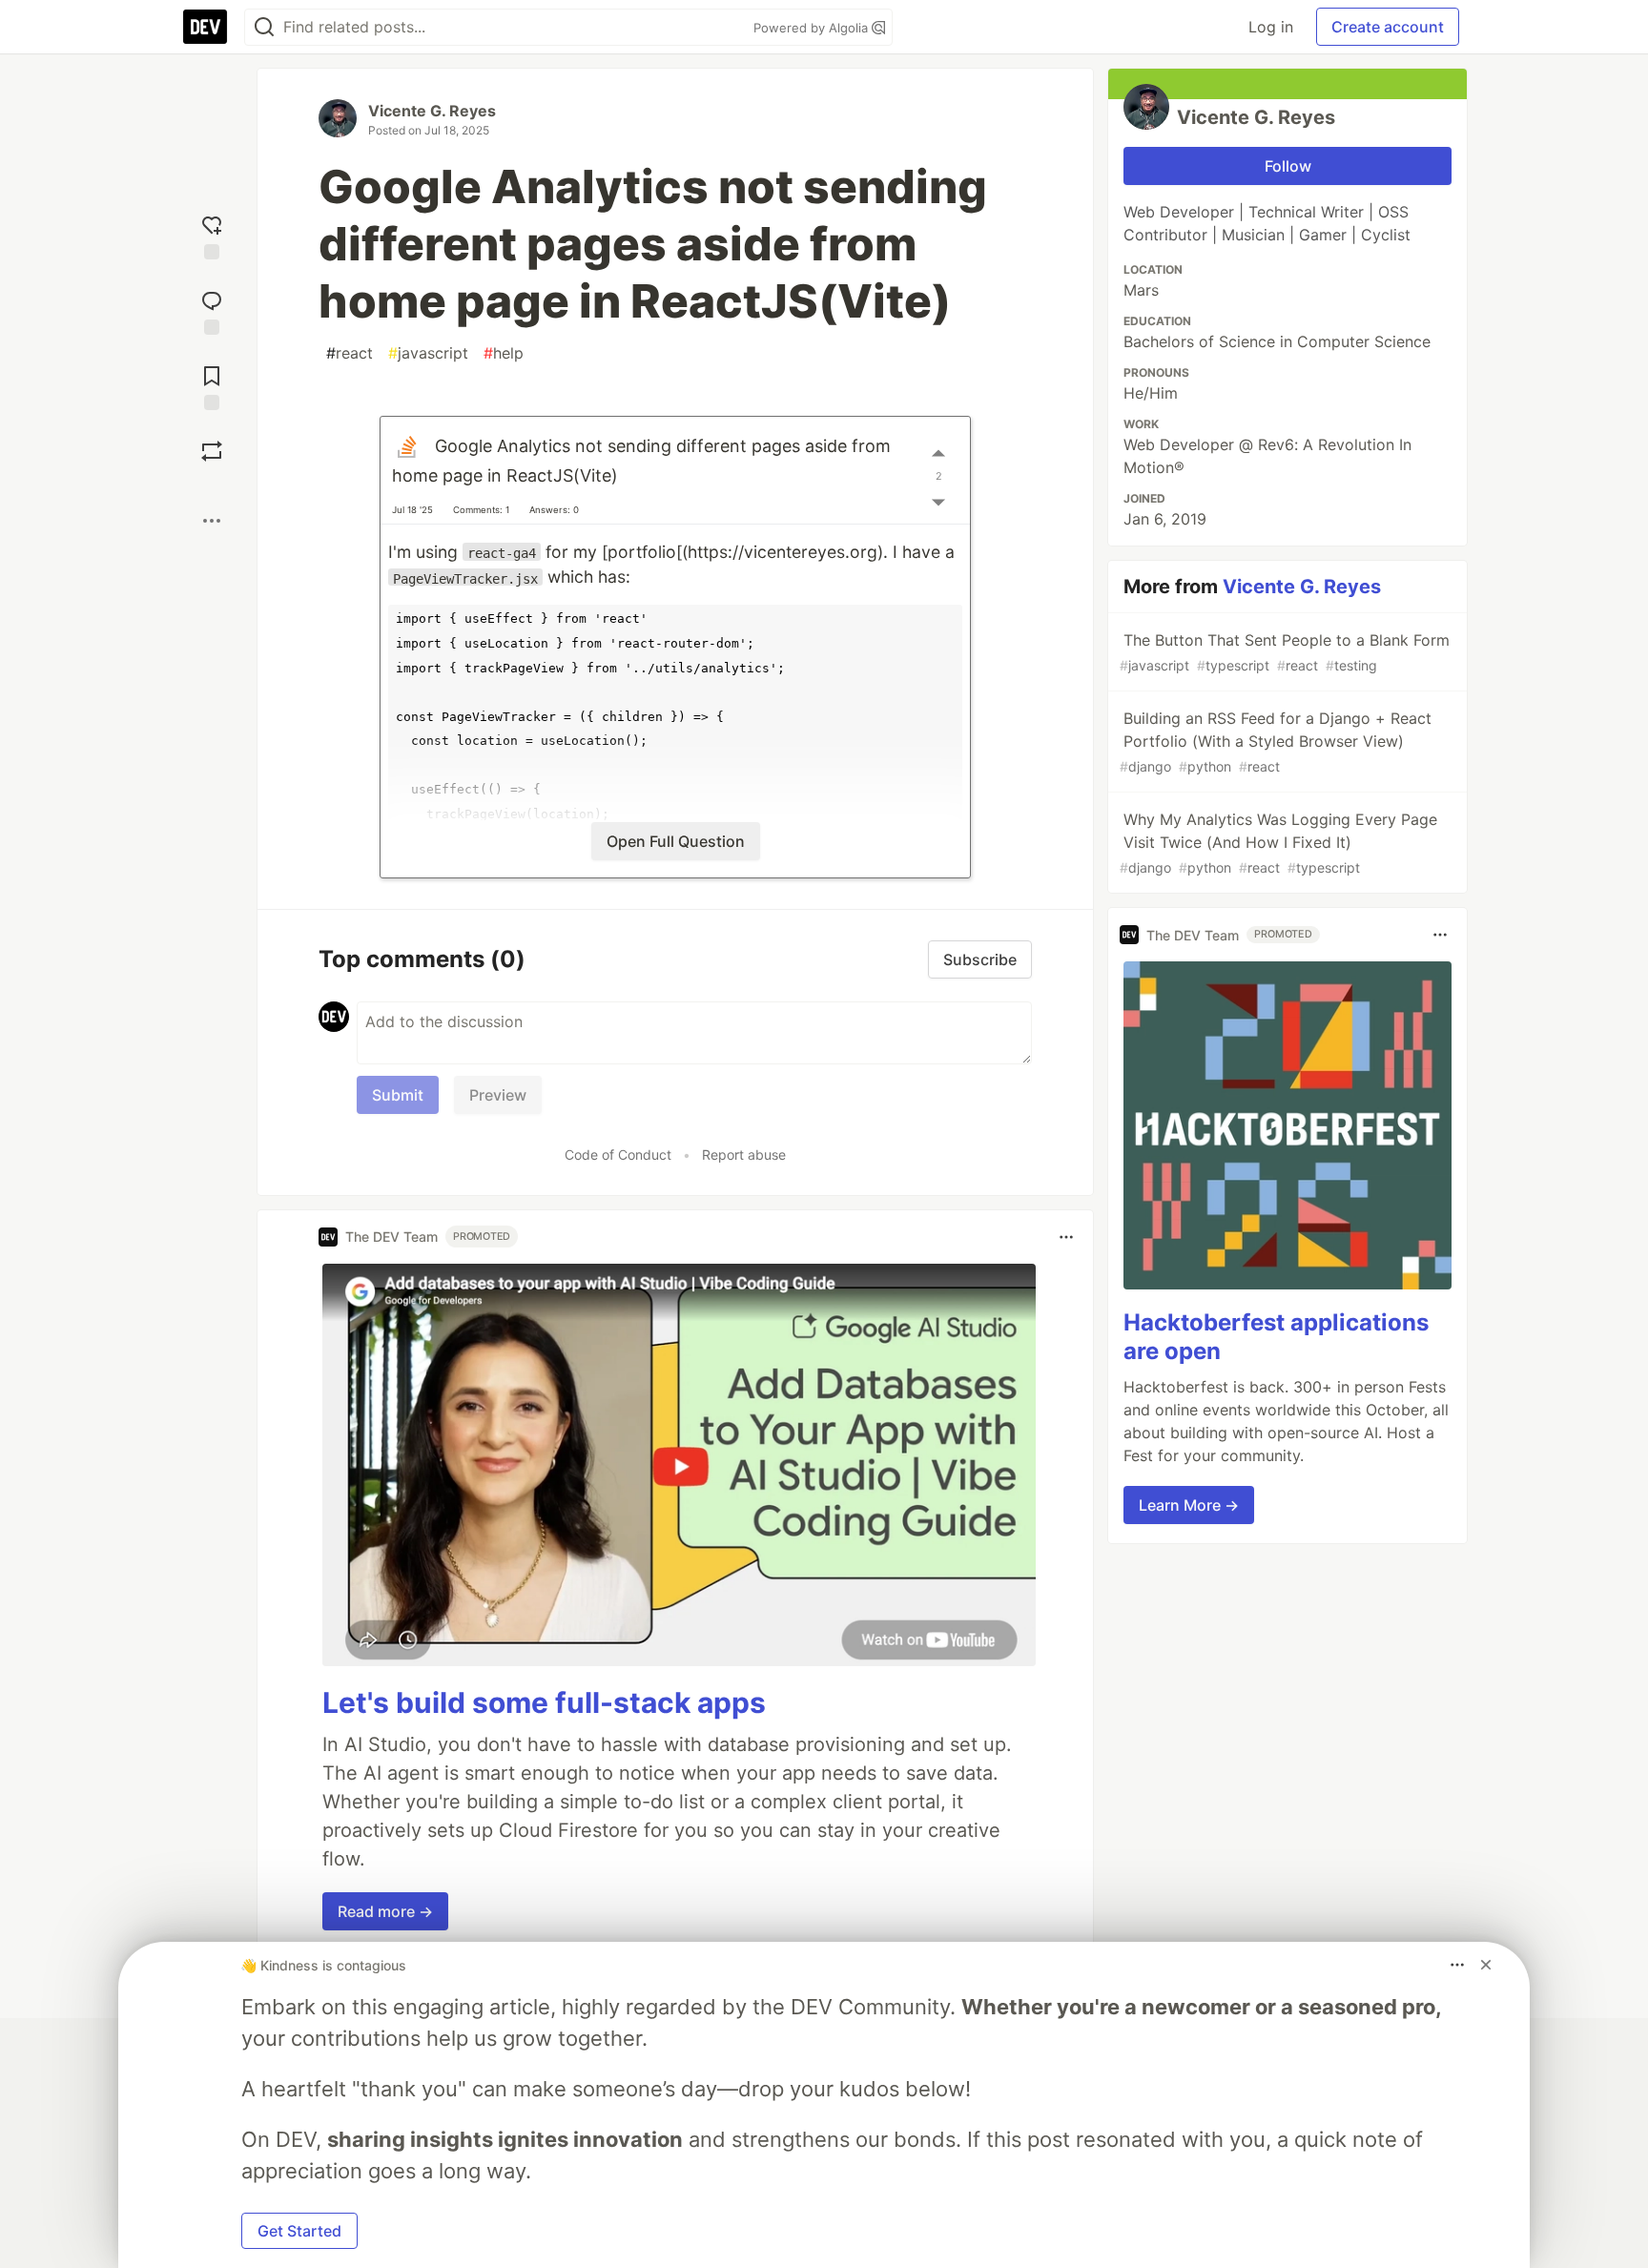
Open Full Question (676, 841)
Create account (1388, 27)
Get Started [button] (299, 2231)
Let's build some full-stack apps (544, 1702)
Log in (1271, 27)
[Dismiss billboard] (1486, 1965)
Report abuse (744, 1155)
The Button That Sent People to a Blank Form (1285, 652)
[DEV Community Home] (205, 27)
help (504, 353)
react (350, 353)
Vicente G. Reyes (432, 111)
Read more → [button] (385, 1911)
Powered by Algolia (813, 28)
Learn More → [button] (1189, 1505)
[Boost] (212, 451)
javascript (428, 353)
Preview (498, 1095)
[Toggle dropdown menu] (1066, 1237)
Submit (398, 1095)
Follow (1288, 166)
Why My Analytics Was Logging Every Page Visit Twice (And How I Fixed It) (1278, 843)
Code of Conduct (618, 1155)
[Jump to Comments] (212, 310)
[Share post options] (212, 521)
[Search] (264, 27)
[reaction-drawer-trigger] (212, 235)
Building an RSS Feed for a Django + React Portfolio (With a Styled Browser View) (1276, 742)
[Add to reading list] (212, 386)
